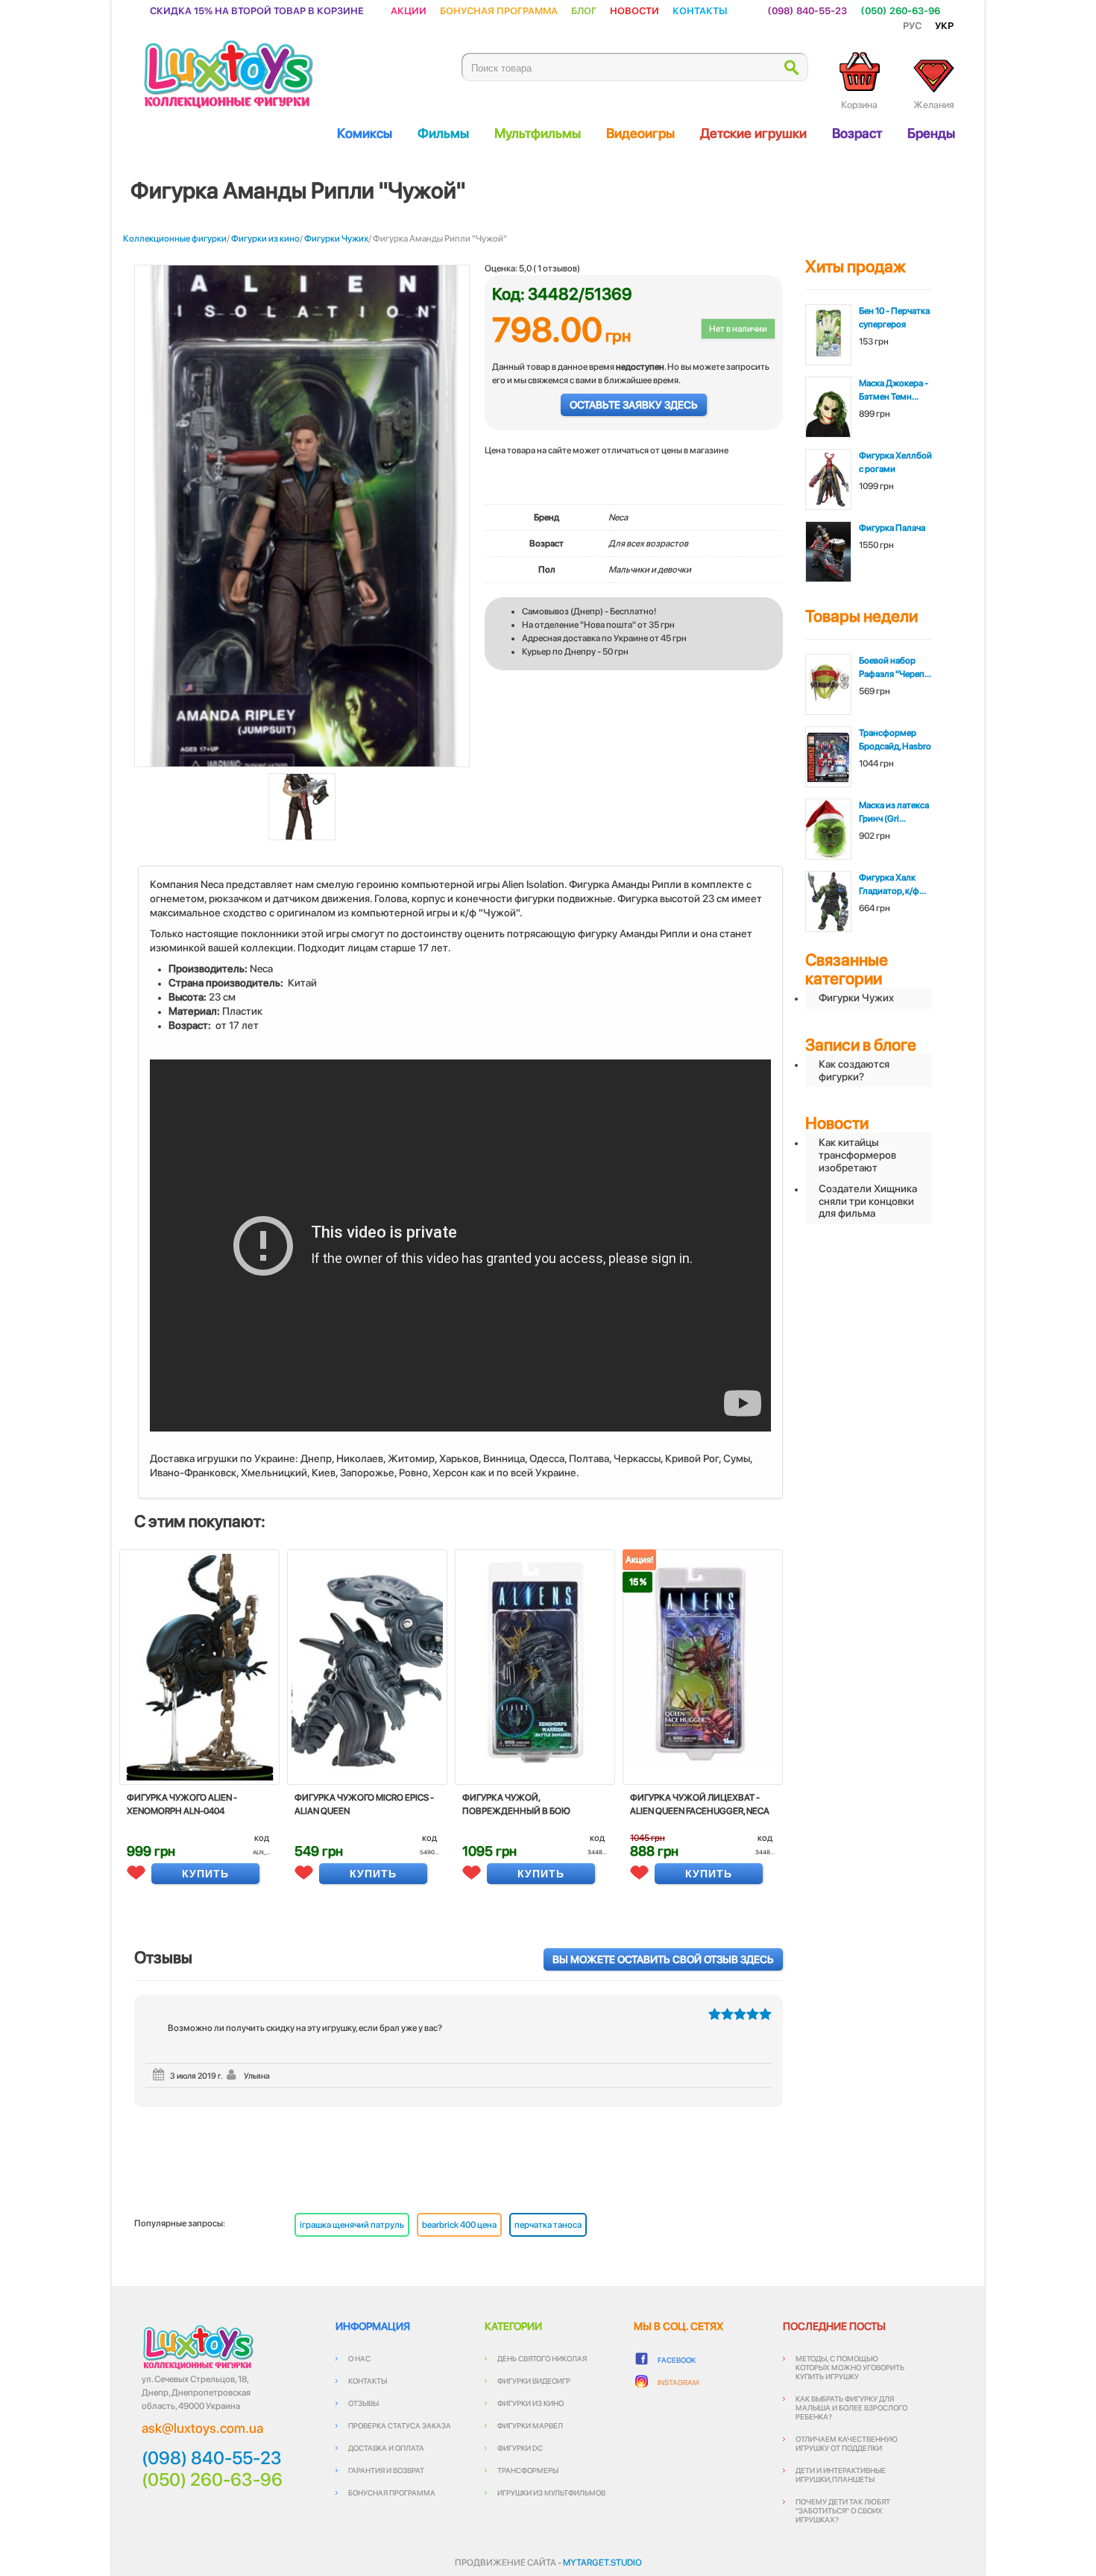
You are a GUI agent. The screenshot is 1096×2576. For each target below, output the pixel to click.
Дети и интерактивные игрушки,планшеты (841, 2475)
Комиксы (365, 133)
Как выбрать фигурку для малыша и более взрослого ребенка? (851, 2407)
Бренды (931, 133)
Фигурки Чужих (336, 239)
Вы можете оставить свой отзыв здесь (663, 1959)
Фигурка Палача (892, 528)
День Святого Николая (542, 2358)
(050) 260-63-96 (900, 10)
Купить (205, 1874)
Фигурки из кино (265, 239)
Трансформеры (528, 2470)
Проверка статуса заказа (400, 2425)
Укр (944, 25)
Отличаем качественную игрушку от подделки (847, 2443)
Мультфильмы (538, 133)
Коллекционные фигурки (175, 239)
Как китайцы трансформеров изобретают (857, 1155)
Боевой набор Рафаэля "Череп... (895, 667)
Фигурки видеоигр (534, 2381)
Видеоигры (640, 133)
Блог (584, 10)
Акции (409, 10)
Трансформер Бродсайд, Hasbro (895, 740)
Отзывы (363, 2403)
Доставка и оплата (386, 2448)
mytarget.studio (602, 2563)
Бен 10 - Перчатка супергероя (894, 318)
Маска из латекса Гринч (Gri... (894, 812)
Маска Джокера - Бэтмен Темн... (894, 390)
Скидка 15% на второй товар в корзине (257, 10)
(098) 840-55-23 (807, 10)
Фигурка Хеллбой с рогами (895, 462)
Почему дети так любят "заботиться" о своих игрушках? (843, 2510)
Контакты (700, 10)
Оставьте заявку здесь (634, 405)
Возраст (857, 133)
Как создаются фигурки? (854, 1070)
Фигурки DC (520, 2448)
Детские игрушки (753, 133)
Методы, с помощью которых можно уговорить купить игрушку (850, 2367)
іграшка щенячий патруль (352, 2225)
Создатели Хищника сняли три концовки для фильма (868, 1201)
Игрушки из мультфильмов (551, 2492)
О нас (359, 2358)
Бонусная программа (499, 10)
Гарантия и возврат (386, 2470)
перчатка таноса (548, 2225)
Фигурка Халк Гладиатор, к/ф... (892, 884)
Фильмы (443, 133)
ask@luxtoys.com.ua (202, 2428)
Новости (634, 10)
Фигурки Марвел (530, 2425)
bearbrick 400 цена (459, 2225)
